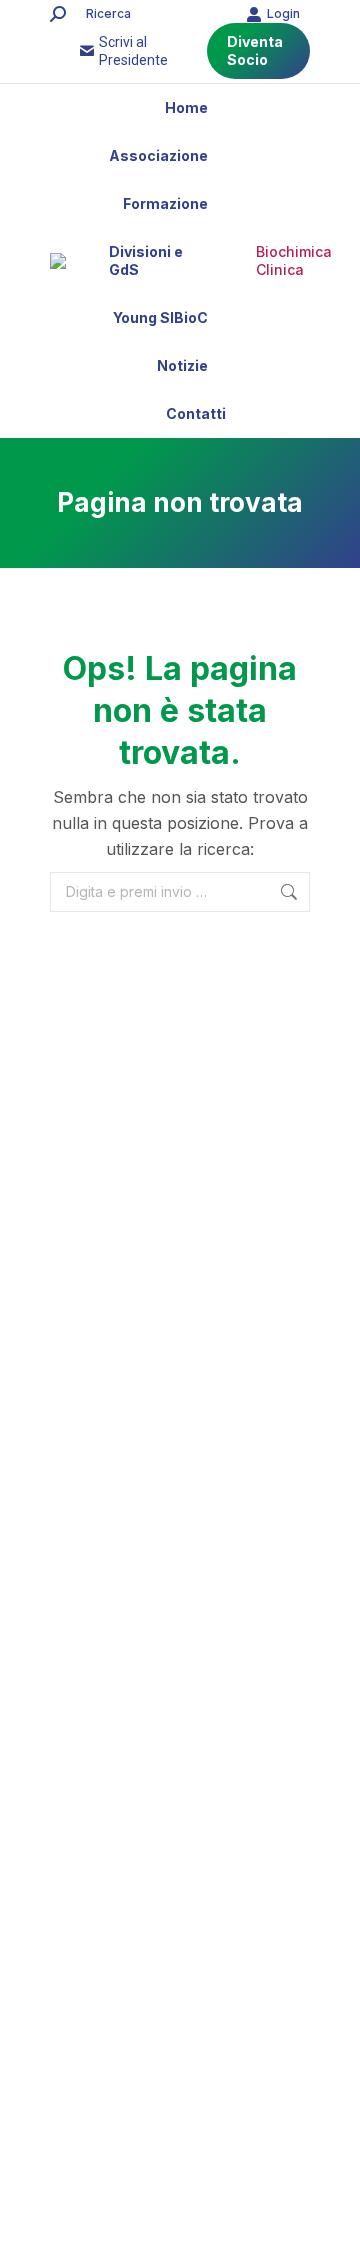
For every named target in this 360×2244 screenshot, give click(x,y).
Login (283, 13)
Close (180, 2117)
